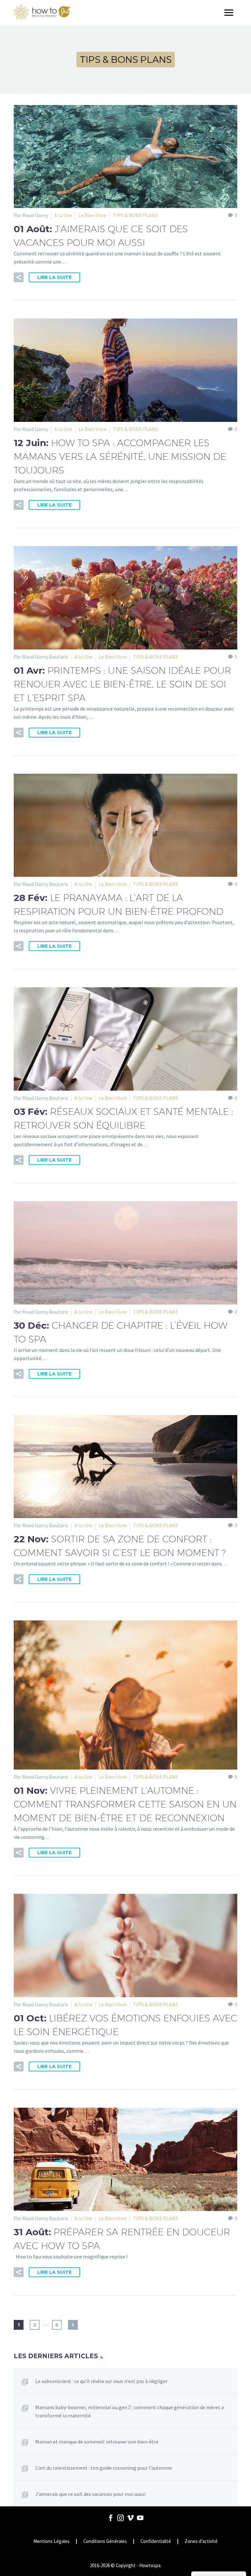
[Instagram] (121, 2518)
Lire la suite (54, 277)
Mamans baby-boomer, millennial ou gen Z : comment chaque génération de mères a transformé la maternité (130, 2411)
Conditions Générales (105, 2541)
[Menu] (231, 13)
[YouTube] (140, 2518)
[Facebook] (111, 2518)
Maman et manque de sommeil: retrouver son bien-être (97, 2442)
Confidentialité (156, 2541)
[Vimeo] (130, 2518)
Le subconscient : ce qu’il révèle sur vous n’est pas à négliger (101, 2381)
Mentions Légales (51, 2541)
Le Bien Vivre (92, 215)
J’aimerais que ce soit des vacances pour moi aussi (90, 2494)
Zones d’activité (201, 2541)
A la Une (63, 215)
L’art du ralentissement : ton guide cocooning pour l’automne (104, 2468)
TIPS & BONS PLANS (135, 215)
